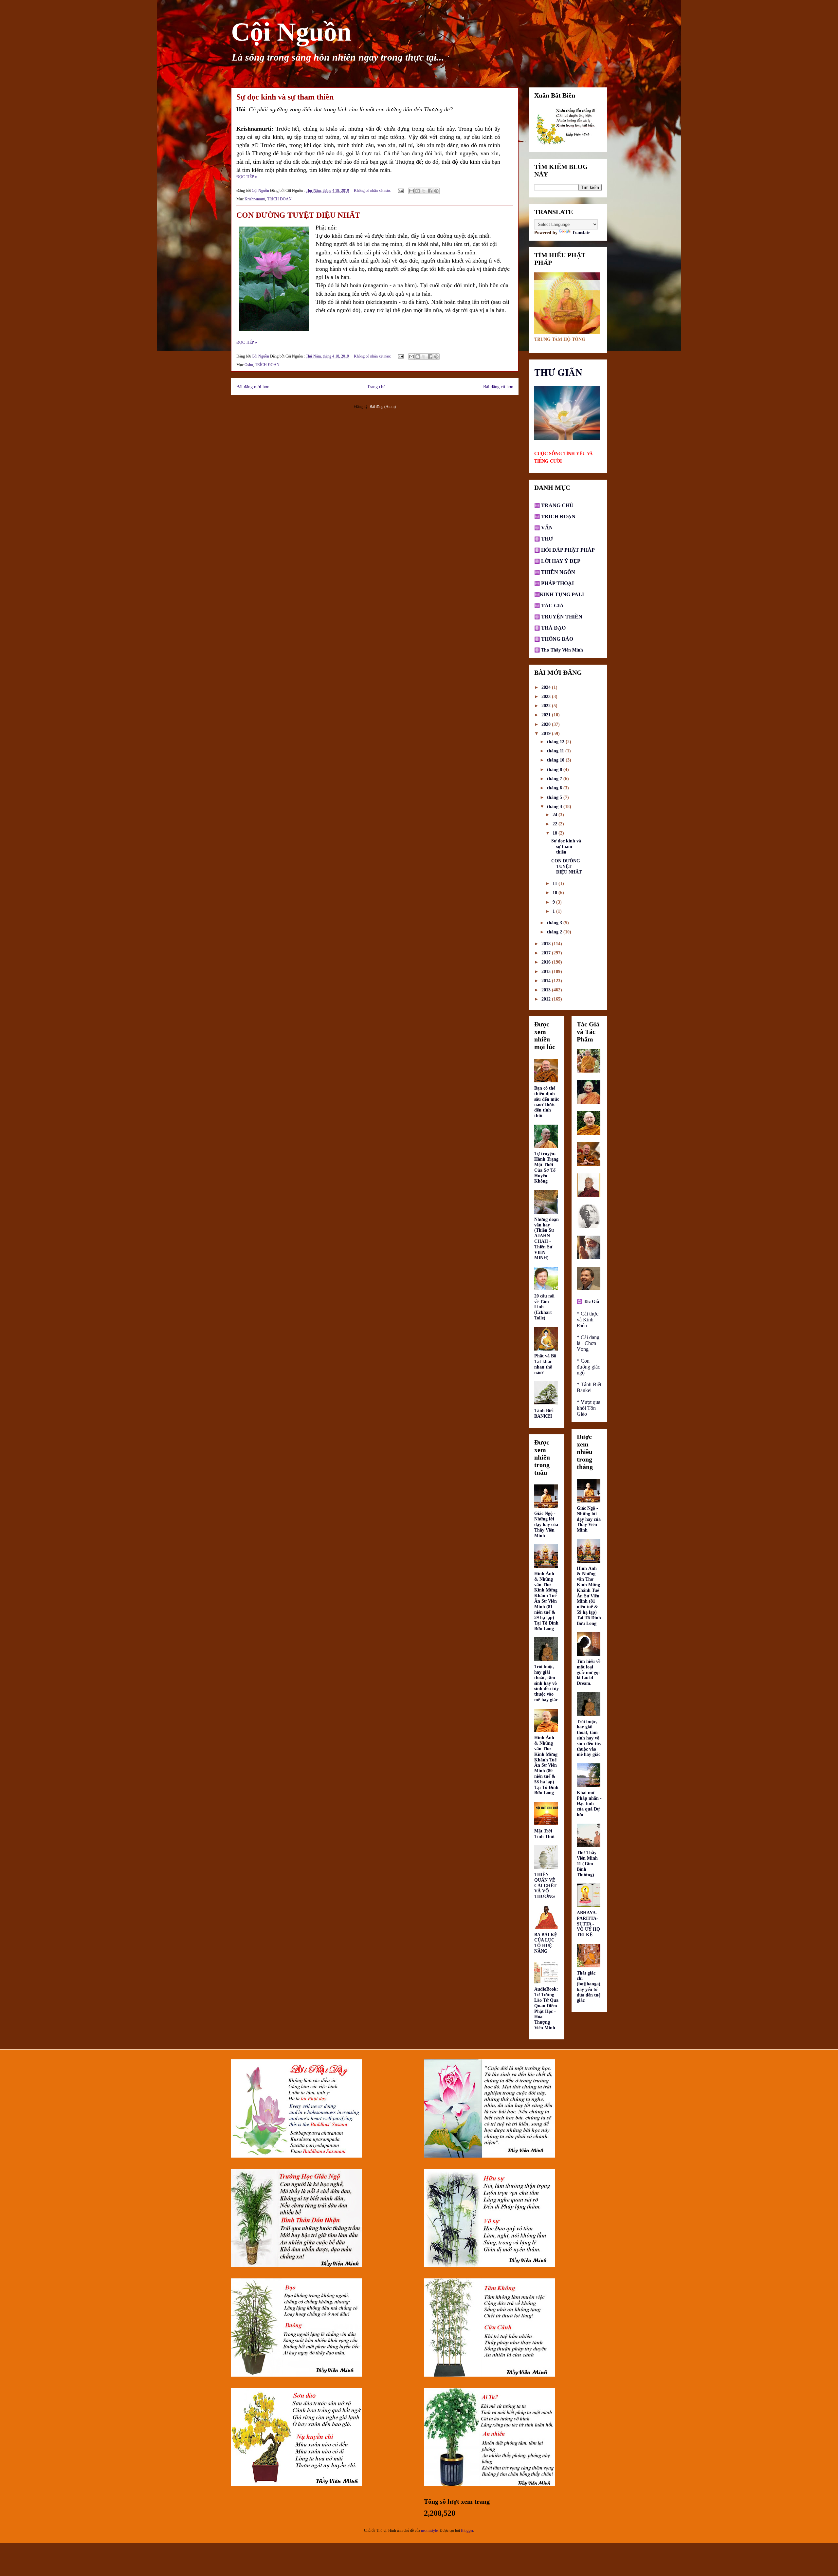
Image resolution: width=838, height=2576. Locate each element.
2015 (547, 972)
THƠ (546, 539)
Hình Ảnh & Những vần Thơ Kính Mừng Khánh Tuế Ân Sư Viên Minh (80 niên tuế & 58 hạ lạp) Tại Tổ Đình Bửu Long (546, 1765)
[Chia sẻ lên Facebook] (430, 191)
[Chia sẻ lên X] (424, 191)
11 (556, 883)
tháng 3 (555, 923)
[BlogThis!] (418, 191)
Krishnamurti (255, 199)
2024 (547, 687)
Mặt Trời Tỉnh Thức (545, 1834)
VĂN (546, 528)
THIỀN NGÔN (557, 572)
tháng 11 (556, 751)
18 (556, 833)
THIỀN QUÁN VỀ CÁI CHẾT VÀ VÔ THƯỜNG (545, 1886)
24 (556, 815)
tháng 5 (555, 797)
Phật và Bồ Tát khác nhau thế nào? (545, 1364)
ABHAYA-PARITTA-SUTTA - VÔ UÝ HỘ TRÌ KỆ (588, 1924)
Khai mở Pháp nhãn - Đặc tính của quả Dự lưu (589, 1804)
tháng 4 (555, 807)
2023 (547, 697)
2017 (547, 953)
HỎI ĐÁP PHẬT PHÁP (568, 550)
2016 (547, 962)
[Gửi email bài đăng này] (411, 191)
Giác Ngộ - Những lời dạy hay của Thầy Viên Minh (546, 1524)
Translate (581, 233)
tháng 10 (556, 760)
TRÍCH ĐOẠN (279, 199)
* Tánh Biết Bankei (589, 1387)
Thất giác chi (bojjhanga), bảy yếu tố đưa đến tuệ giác (589, 1987)
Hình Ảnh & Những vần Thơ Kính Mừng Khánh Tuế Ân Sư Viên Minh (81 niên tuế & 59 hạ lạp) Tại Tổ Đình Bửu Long (546, 1601)
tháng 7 (555, 779)
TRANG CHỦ (557, 505)
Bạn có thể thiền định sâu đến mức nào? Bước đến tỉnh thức (547, 1102)
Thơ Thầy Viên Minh (562, 650)
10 (556, 893)
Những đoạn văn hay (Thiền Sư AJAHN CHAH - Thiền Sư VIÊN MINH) (547, 1239)
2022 (547, 706)
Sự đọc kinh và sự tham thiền (285, 97)
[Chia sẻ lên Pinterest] (436, 191)
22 (556, 824)
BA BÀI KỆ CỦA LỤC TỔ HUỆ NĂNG (546, 1943)
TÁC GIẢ (552, 606)
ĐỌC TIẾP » (247, 177)
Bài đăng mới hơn (253, 387)
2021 (547, 715)
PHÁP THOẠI (557, 583)
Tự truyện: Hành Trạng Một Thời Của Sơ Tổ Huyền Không (546, 1167)
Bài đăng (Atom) (383, 407)
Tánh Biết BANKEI (544, 1413)
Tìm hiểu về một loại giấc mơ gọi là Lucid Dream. (589, 1672)
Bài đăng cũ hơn (498, 387)
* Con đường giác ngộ (588, 1367)
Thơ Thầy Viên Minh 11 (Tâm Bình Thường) (587, 1864)
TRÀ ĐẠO (553, 628)
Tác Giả (591, 1301)
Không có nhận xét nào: (373, 191)
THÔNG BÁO (557, 639)
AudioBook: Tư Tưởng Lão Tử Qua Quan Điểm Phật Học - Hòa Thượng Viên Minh (546, 2008)
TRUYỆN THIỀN (562, 617)
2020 (547, 724)
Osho (249, 365)
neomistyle (429, 2530)
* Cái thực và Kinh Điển (588, 1320)
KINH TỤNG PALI (562, 594)
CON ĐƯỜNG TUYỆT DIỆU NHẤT (298, 215)
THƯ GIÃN (558, 372)
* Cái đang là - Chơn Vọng (588, 1343)
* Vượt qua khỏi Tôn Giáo (589, 1408)
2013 (547, 990)
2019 (547, 734)
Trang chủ (376, 387)
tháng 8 (555, 770)
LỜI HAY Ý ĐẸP (561, 561)
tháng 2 (555, 932)
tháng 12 (556, 742)
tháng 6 (555, 788)
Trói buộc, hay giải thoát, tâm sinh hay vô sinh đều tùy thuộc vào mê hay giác (547, 1683)
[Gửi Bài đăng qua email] (400, 191)
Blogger (467, 2530)
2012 (547, 999)
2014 (547, 981)
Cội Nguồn (291, 32)
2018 (547, 944)
